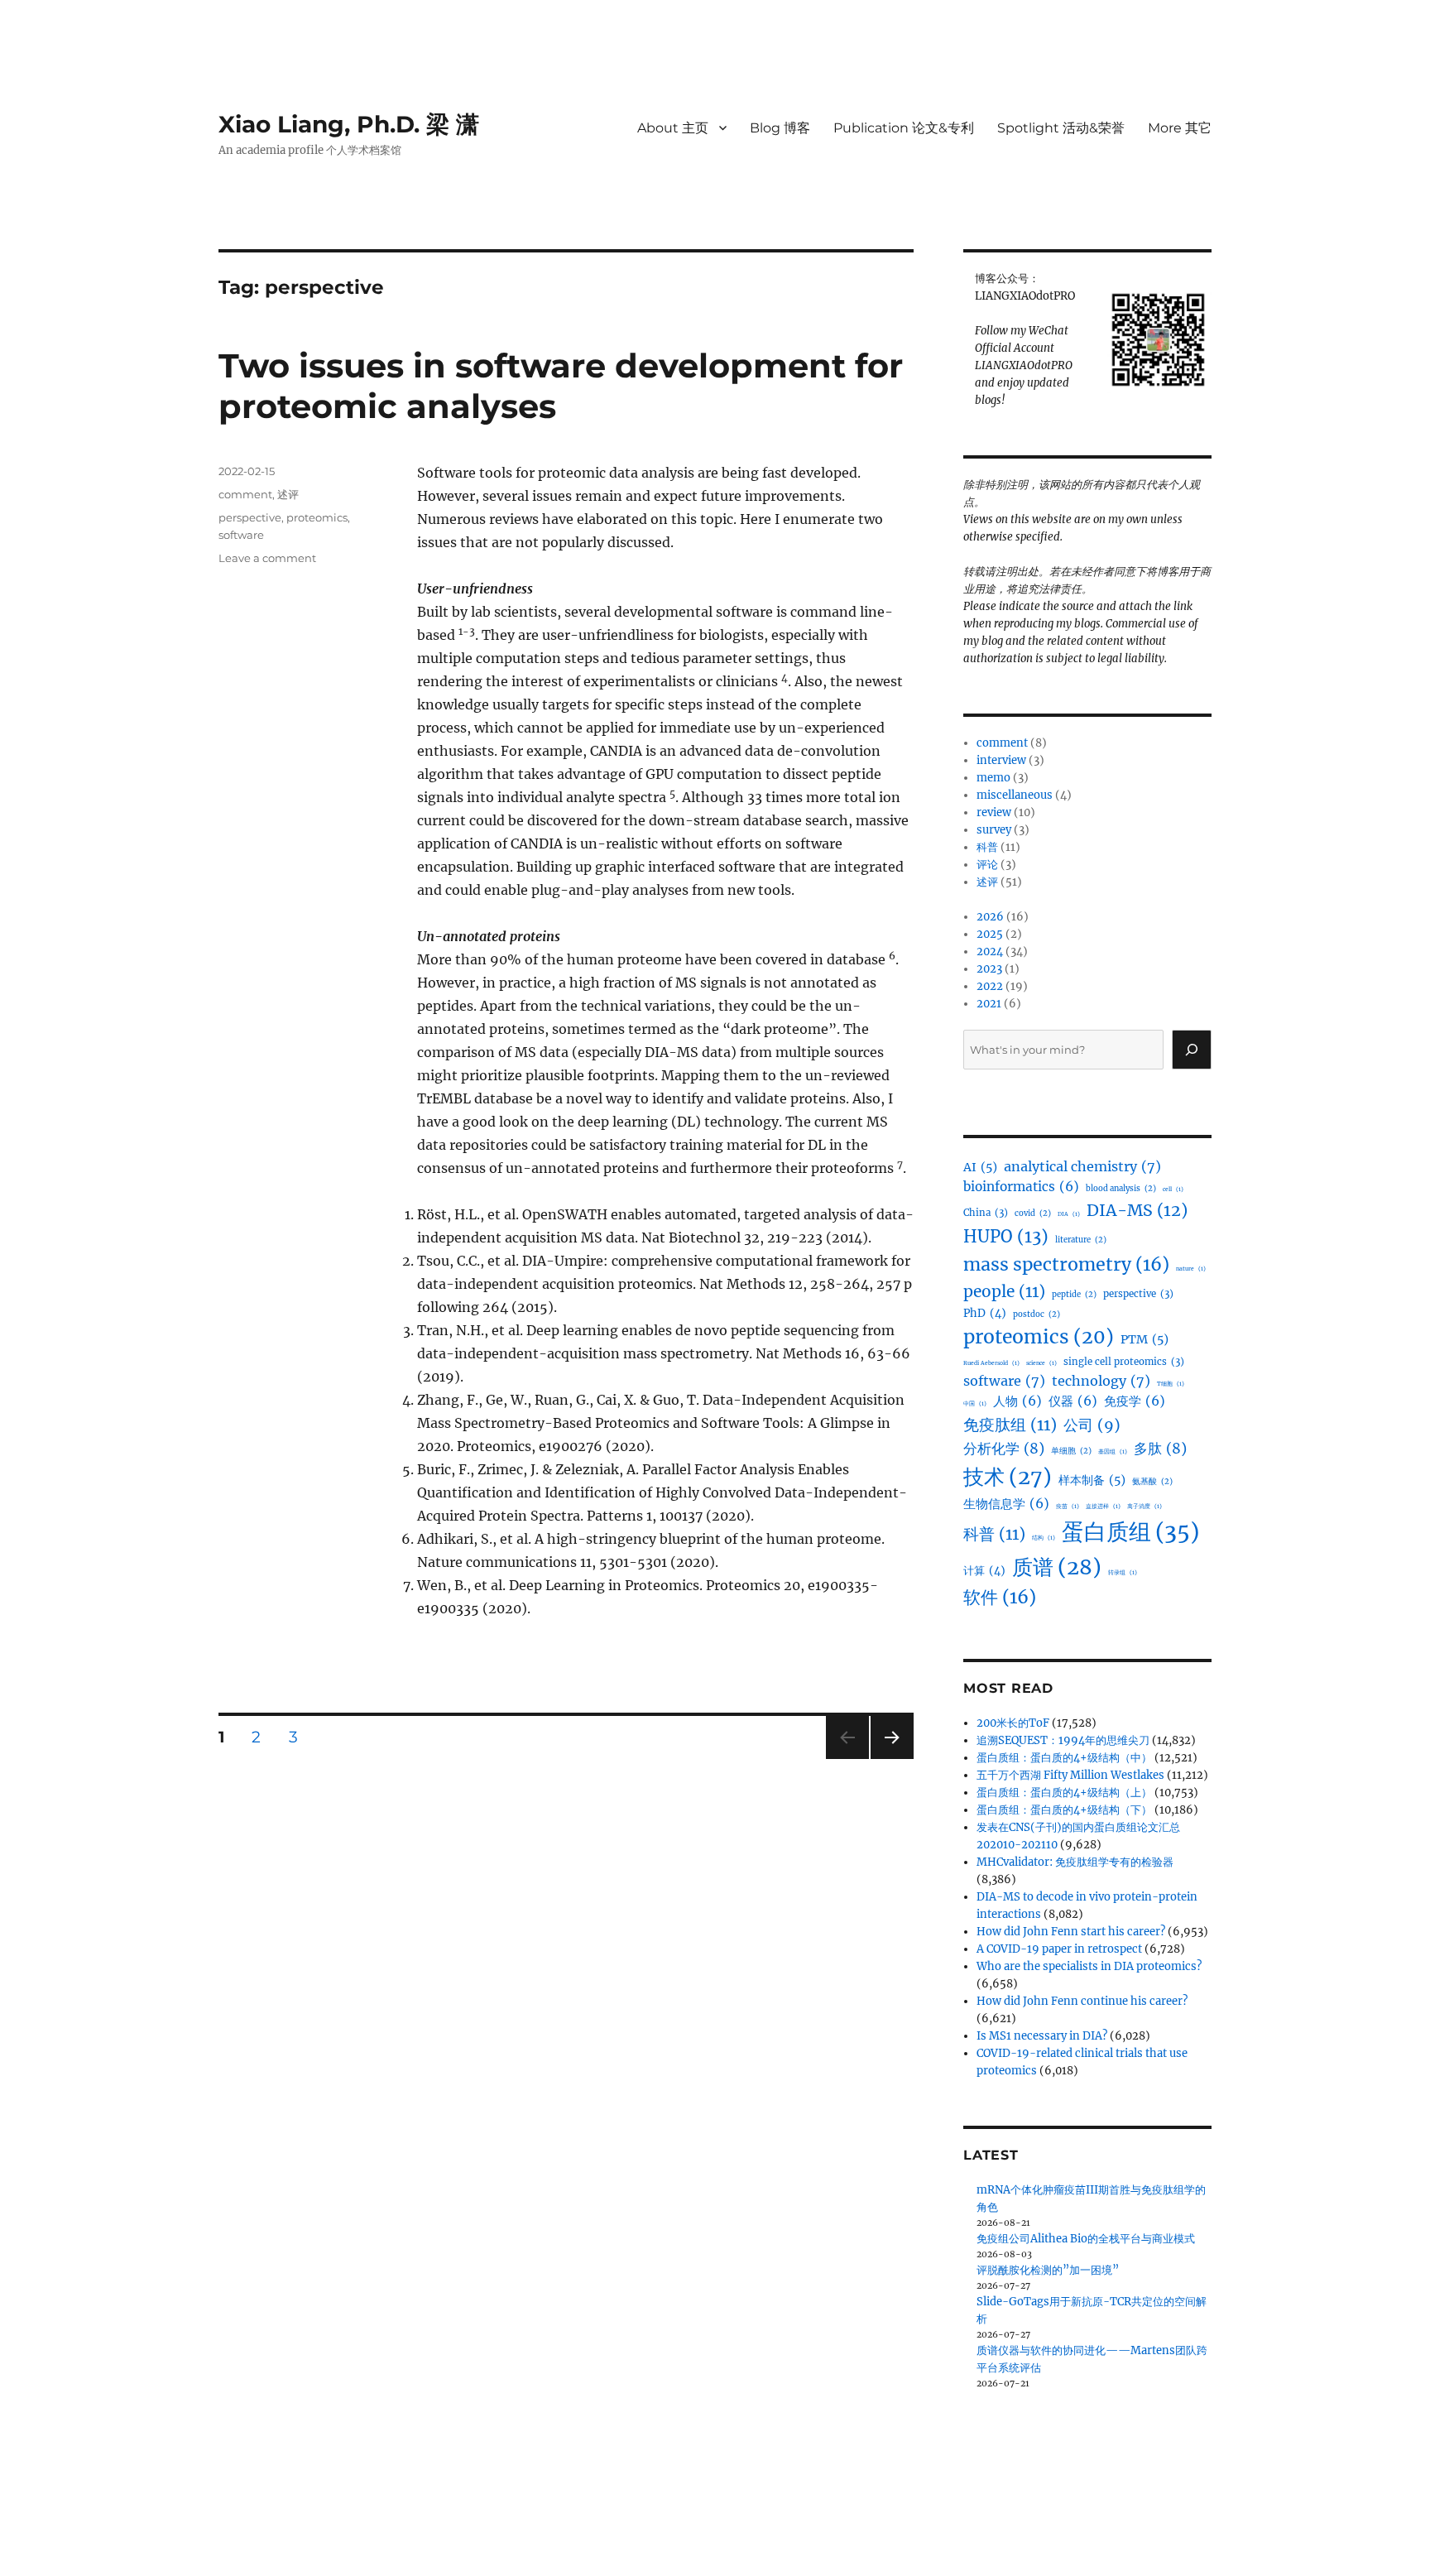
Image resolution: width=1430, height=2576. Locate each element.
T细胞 (1171, 1384)
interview (1001, 760)
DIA (1069, 1214)
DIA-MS (1137, 1210)
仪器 (1073, 1401)
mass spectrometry (1066, 1264)
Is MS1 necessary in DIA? (1042, 2036)
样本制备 (1092, 1480)
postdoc (1037, 1314)
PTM (1144, 1339)
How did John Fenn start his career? (1071, 1932)
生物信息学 (1006, 1504)
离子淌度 (1144, 1506)
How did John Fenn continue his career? (1082, 2001)
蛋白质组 (1130, 1532)
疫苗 (1068, 1506)
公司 (1092, 1425)
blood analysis (1121, 1189)
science (1041, 1363)
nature (1191, 1269)
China (986, 1213)
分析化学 (1004, 1449)
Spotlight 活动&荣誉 (1061, 128)
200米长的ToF (1013, 1723)
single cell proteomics (1124, 1362)
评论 (987, 865)
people (1004, 1291)
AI (980, 1167)
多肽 (1160, 1449)
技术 (1008, 1477)
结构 (1044, 1538)
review (994, 812)
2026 (990, 917)
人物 (1017, 1401)
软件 (1000, 1597)
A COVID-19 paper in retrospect (1059, 1949)
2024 (990, 952)
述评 (288, 494)
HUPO (1006, 1237)
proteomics (317, 517)
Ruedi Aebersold (991, 1363)
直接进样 (1103, 1506)
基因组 (1113, 1451)
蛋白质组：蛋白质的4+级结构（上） (1064, 1793)
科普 (987, 847)
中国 (975, 1403)
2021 (989, 1004)
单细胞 (1071, 1451)
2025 (990, 934)
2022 (990, 986)
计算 (984, 1571)
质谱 (1057, 1567)
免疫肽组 (1010, 1425)
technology (1101, 1381)
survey (994, 830)
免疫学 (1135, 1401)
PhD (985, 1313)
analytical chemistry (1082, 1166)
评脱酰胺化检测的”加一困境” (1048, 2270)
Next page (892, 1759)
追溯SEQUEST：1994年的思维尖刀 (1063, 1740)
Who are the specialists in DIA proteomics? (1089, 1966)
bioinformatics (1021, 1187)
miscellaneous (1015, 795)
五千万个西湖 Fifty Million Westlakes (1070, 1775)
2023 (989, 969)
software (241, 535)
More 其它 (1180, 128)
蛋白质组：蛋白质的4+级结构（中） (1064, 1758)
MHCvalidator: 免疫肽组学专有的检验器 (1075, 1862)
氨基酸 (1152, 1482)
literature (1081, 1240)
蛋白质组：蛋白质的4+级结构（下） (1064, 1810)
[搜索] (1192, 1050)
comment (245, 494)
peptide (1074, 1295)
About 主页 (673, 128)
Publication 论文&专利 (904, 128)
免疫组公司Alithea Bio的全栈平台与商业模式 (1086, 2239)
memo (993, 778)
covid (1033, 1214)
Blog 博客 (780, 128)
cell (1173, 1189)
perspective (250, 517)
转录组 (1123, 1572)
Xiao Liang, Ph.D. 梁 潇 (349, 124)
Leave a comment (267, 558)
